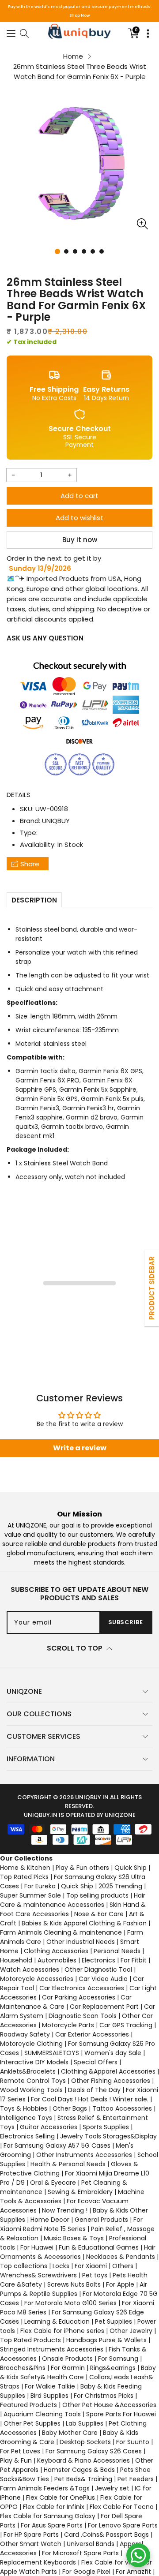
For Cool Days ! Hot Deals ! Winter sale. (90, 2099)
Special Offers (96, 2062)
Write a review (80, 1448)
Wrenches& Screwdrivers (38, 2275)
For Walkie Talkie (50, 2386)
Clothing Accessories (56, 1951)
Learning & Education (57, 2321)
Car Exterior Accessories (92, 2034)
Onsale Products (67, 2359)
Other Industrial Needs (81, 1942)
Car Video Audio (103, 1979)
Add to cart (79, 496)
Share (30, 864)
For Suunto (133, 2442)
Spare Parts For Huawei (121, 2414)
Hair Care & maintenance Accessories (73, 1900)
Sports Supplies (106, 2127)
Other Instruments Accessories (84, 2155)
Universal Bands (91, 2544)
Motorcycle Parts (68, 2025)
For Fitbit (134, 1960)
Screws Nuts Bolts (74, 2284)
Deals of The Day (94, 2090)
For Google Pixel (86, 2572)
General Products (101, 2220)
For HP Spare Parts (31, 2535)
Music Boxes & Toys (74, 2238)
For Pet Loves (20, 2451)
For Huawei (37, 2247)
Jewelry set (112, 2488)
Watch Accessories (30, 1969)
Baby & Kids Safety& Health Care (78, 2372)
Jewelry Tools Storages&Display (108, 2136)
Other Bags (70, 2108)
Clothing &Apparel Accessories (108, 2071)
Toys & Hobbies (24, 2108)
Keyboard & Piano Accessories (83, 2460)
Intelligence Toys (26, 2118)
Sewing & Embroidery (80, 2192)
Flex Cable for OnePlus (61, 2497)
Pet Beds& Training (83, 2479)
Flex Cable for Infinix (54, 2507)
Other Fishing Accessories (111, 2081)
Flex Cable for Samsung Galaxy (48, 2516)
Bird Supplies (49, 2396)
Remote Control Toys (33, 2081)
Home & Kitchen (25, 1868)
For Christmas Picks (104, 2396)
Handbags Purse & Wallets (106, 2340)
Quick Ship (131, 1868)
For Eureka (40, 1886)
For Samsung (118, 2359)
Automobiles (57, 1960)
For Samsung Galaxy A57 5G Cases (57, 2145)
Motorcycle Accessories (37, 1979)
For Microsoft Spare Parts (80, 2553)
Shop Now (79, 15)
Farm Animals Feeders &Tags (45, 2488)
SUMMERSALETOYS (52, 2053)
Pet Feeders (136, 2479)
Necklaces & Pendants (121, 2257)
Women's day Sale (113, 2053)
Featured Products (28, 2405)
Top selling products (97, 1895)
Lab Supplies (85, 2423)
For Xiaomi (91, 2266)
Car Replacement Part (104, 2007)
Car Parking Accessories (79, 1997)
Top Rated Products (30, 2340)
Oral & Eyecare (53, 2183)
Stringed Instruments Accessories (52, 2349)
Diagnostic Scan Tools (83, 2016)
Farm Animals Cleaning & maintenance (61, 1932)
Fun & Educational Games (99, 2247)
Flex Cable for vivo (109, 2562)
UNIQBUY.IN (92, 1797)
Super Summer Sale (30, 1895)
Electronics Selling (27, 2136)
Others (123, 2266)
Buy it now (80, 540)
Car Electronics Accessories (82, 1988)
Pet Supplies (114, 2321)
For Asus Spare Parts (52, 2525)
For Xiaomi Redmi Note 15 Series (71, 2224)
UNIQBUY (56, 821)
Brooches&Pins (23, 2368)
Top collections (24, 2266)
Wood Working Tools (31, 2090)
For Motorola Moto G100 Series (70, 2303)
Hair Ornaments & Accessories (78, 2252)
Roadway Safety (25, 2034)
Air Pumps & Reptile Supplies (74, 2289)
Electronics (98, 1960)
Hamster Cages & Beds (79, 2470)
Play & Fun (16, 2460)
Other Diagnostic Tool (98, 1969)
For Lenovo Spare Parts (123, 2525)
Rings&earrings (113, 2368)
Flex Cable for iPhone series (62, 2331)
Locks (61, 2266)
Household (16, 1960)
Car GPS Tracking (126, 2025)
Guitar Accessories (49, 2127)
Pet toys (95, 2275)
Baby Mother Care (70, 2433)
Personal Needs (117, 1951)
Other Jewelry (131, 2331)
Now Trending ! (65, 2210)
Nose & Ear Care (99, 1914)
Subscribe (126, 1622)
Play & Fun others (82, 1868)
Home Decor (50, 2220)
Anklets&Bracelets (28, 2071)
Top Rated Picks (24, 1877)
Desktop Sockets (85, 2442)
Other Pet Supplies (32, 2423)
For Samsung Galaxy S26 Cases (94, 2451)
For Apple (120, 2284)
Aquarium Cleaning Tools (42, 2414)
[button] (11, 33)
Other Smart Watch (31, 2544)
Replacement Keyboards (38, 2562)
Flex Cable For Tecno (122, 2507)
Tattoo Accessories (122, 2108)
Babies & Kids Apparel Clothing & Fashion (84, 1923)
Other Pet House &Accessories (109, 2405)
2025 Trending (120, 1886)
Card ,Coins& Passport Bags (106, 2535)
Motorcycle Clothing (31, 2044)
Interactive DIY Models (34, 2062)
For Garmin (68, 2368)
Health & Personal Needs (68, 2164)
